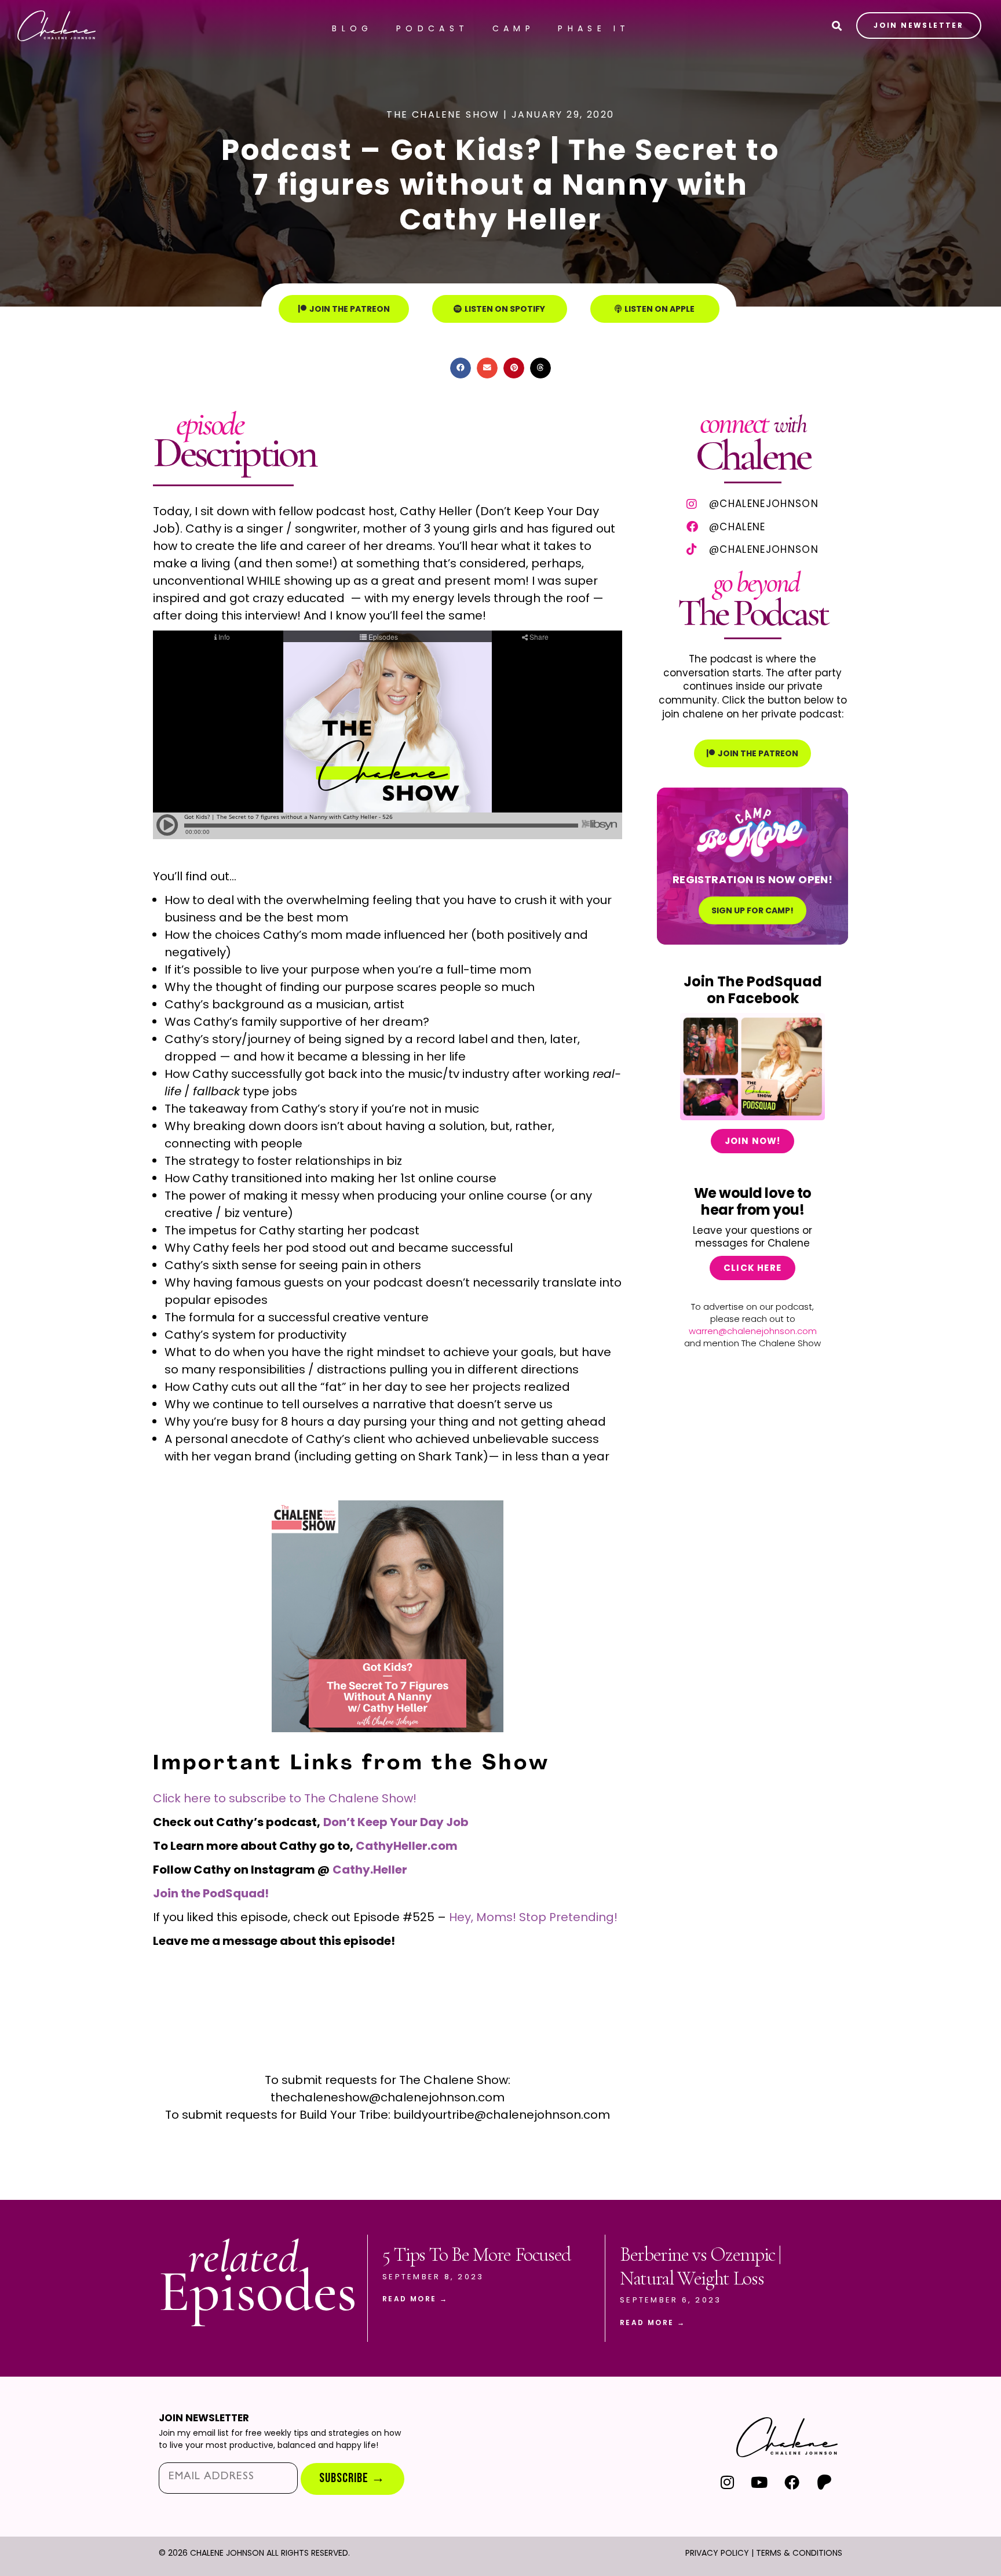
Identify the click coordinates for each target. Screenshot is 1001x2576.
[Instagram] (727, 2482)
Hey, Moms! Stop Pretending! (533, 1917)
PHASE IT (594, 28)
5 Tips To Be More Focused (476, 2255)
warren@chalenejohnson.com (753, 1331)
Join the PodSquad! (211, 1893)
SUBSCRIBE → (352, 2478)
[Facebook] (792, 2482)
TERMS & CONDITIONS (799, 2553)
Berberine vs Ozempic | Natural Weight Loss (700, 2267)
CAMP (514, 28)
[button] (461, 368)
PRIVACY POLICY (717, 2553)
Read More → (415, 2299)
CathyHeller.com (407, 1846)
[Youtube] (760, 2482)
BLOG (352, 28)
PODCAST (433, 28)
